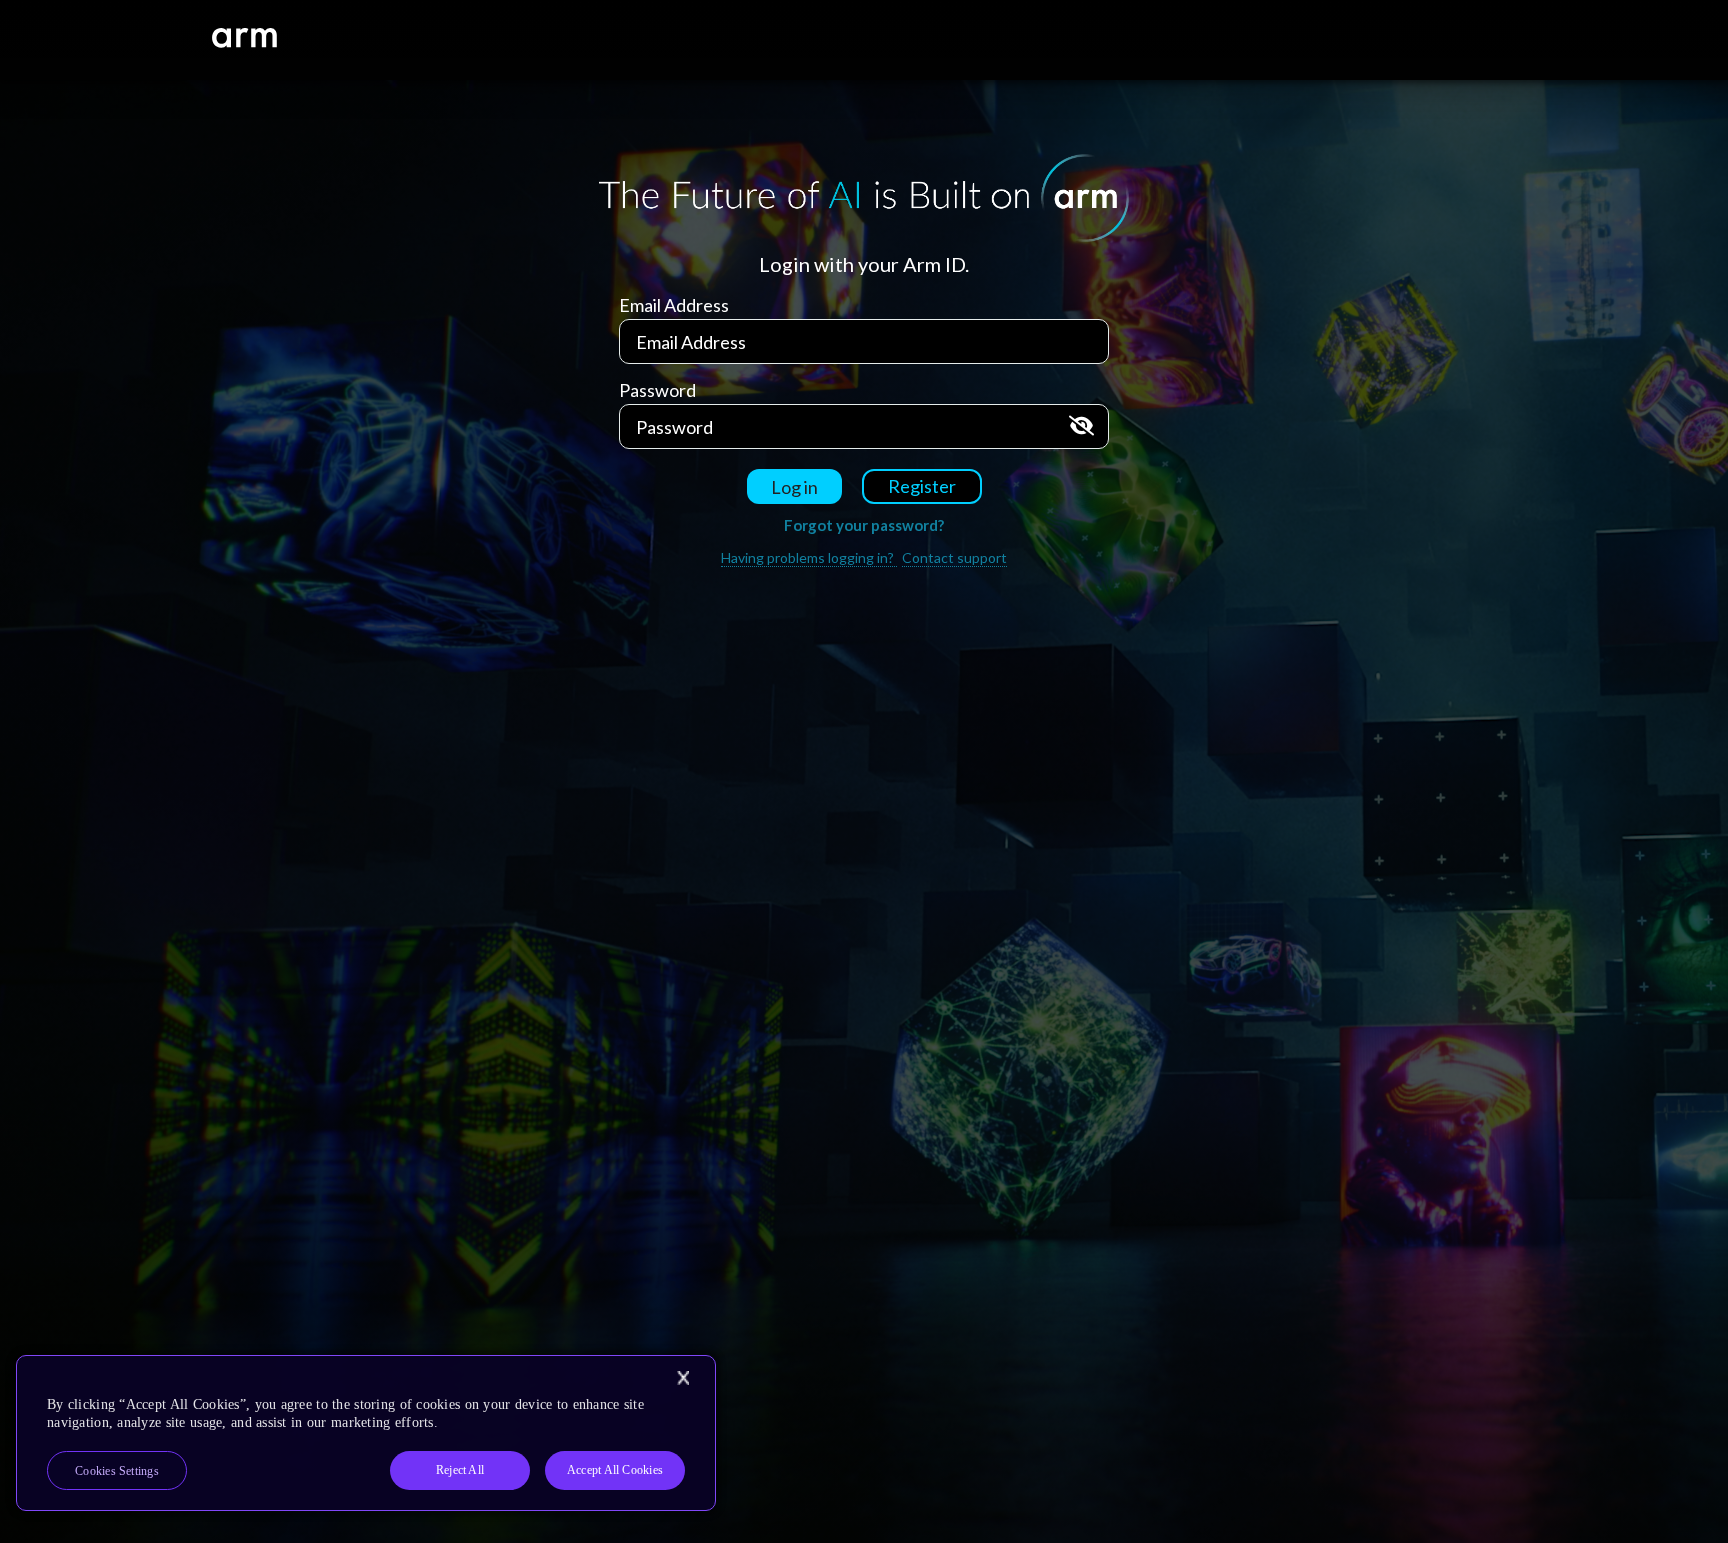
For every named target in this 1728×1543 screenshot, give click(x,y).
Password (657, 390)
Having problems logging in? (809, 557)
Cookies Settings (117, 1471)
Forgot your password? (864, 525)
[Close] (683, 1378)
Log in (794, 487)
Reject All (460, 1470)
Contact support (954, 557)
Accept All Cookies (615, 1470)
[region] (366, 1433)
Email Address (674, 305)
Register (922, 486)
